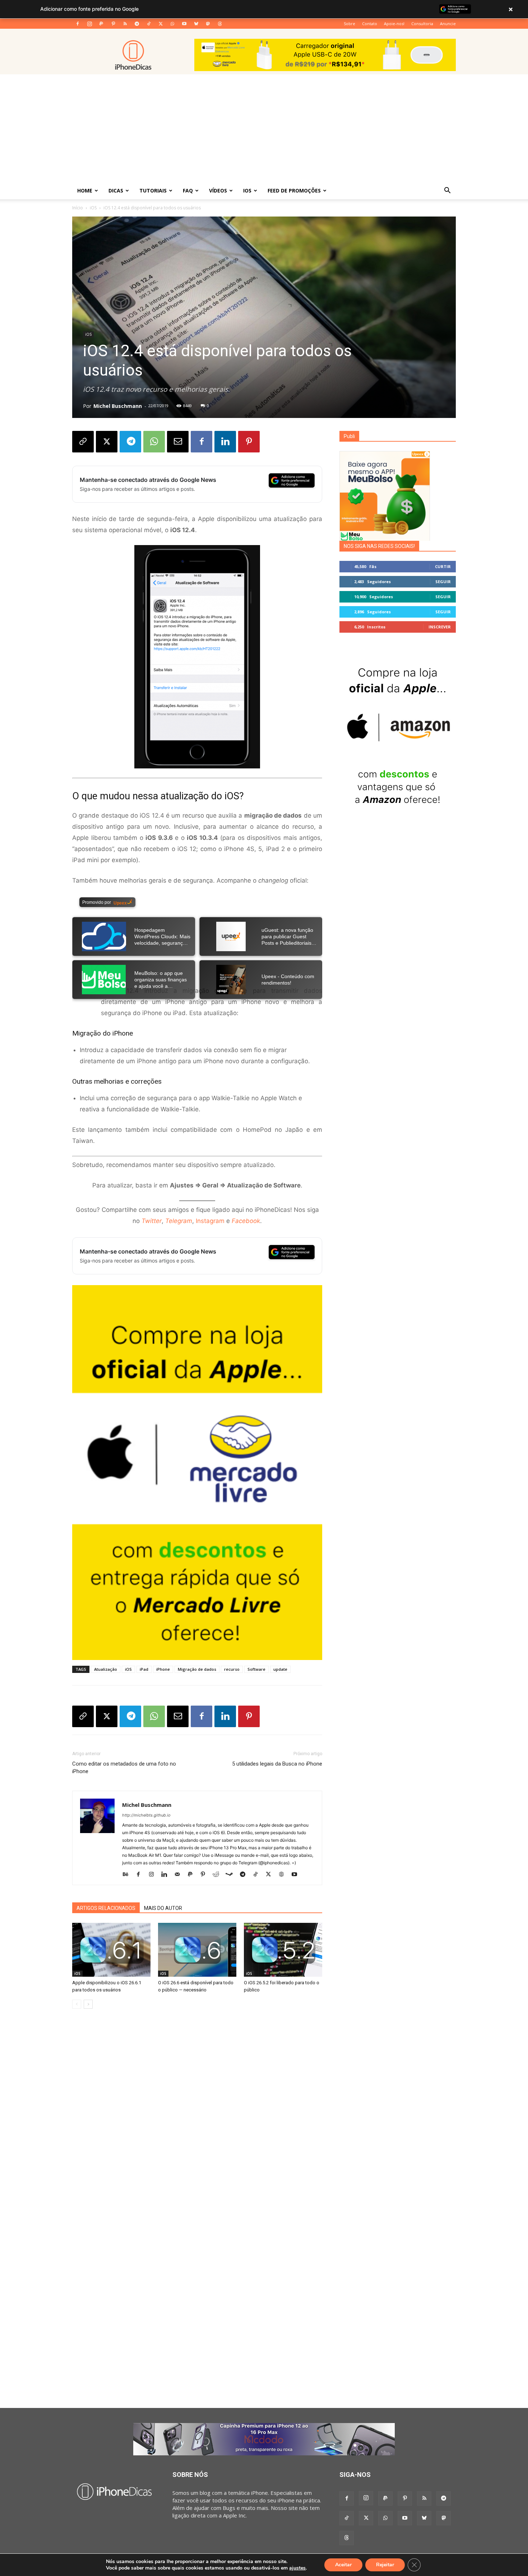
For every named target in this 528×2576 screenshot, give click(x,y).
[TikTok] (149, 24)
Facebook (246, 1221)
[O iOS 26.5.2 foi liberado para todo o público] (283, 1950)
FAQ (188, 190)
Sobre (349, 24)
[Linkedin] (225, 442)
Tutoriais (153, 190)
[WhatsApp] (172, 24)
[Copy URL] (83, 442)
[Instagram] (89, 24)
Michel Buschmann (118, 406)
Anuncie (448, 24)
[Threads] (220, 24)
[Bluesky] (196, 24)
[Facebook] (78, 24)
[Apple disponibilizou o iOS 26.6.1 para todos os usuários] (111, 1950)
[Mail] (180, 1875)
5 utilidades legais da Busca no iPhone (277, 1764)
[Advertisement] (264, 128)
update (280, 1669)
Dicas (116, 190)
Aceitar (343, 2565)
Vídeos (218, 190)
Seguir (443, 582)
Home (85, 190)
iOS (247, 190)
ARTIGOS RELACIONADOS (106, 1908)
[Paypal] (101, 24)
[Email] (178, 442)
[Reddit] (219, 1875)
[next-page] (88, 2004)
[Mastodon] (208, 24)
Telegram (179, 1221)
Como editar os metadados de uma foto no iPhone (124, 1768)
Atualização (106, 1669)
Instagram (210, 1221)
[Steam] (232, 1875)
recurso (232, 1669)
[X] (161, 24)
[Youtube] (184, 24)
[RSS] (125, 24)
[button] (447, 191)
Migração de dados (197, 1669)
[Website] (284, 1875)
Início (78, 208)
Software (256, 1669)
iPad (144, 1669)
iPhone (163, 1669)
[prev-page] (77, 2004)
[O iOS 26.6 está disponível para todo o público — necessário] (197, 1950)
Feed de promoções (294, 190)
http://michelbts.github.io (146, 1815)
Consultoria (422, 24)
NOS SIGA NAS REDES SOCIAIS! (379, 546)
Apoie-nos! (394, 24)
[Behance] (128, 1875)
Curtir (443, 566)
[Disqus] (197, 2123)
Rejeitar (385, 2565)
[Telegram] (137, 24)
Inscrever (440, 627)
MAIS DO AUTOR (163, 1908)
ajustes (297, 2568)
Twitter (152, 1221)
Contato (370, 24)
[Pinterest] (113, 24)
